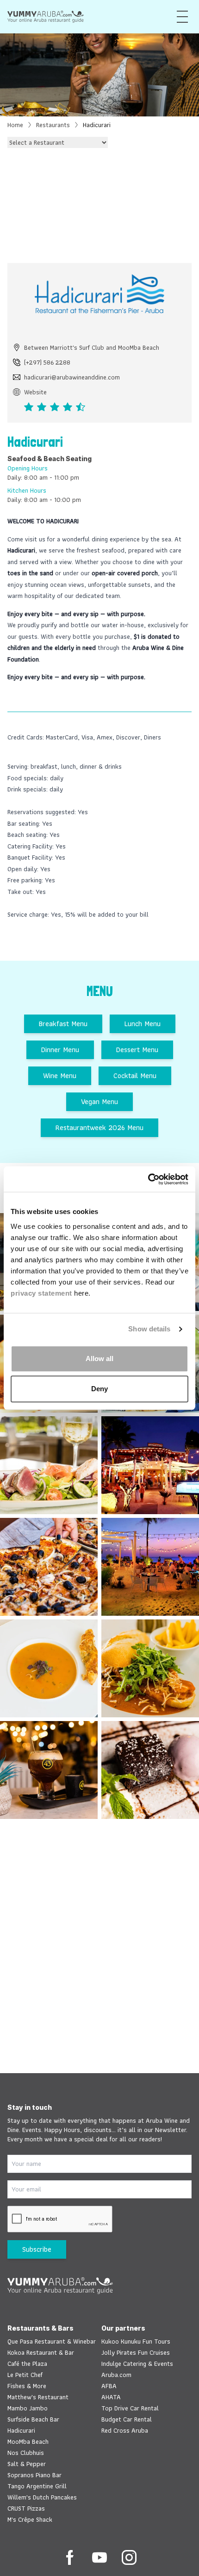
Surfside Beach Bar (33, 2419)
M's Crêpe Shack (30, 2519)
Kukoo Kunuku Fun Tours (136, 2341)
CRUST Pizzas (26, 2508)
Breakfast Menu (63, 1024)
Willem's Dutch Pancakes (42, 2497)
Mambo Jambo (28, 2408)
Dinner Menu (60, 1050)
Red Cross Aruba (125, 2430)
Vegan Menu (99, 1102)
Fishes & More (27, 2386)
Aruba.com (116, 2375)
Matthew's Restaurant (38, 2397)
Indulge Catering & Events (137, 2364)
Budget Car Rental (127, 2419)
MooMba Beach (28, 2441)
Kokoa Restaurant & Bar (41, 2352)
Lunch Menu (143, 1024)
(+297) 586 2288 (47, 362)
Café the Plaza (27, 2364)
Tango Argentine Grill (37, 2486)
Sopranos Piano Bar (34, 2475)
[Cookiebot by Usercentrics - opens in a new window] (148, 1179)
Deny (99, 1389)
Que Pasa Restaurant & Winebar (52, 2341)
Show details (149, 1329)
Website (35, 392)
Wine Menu (60, 1076)
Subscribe (37, 2249)
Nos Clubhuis (26, 2453)
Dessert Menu (137, 1050)
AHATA (111, 2397)
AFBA (109, 2386)
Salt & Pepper (27, 2464)
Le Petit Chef (25, 2375)
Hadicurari (21, 2430)
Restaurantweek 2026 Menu (99, 1127)
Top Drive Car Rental (130, 2408)
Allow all (99, 1359)
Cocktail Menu (135, 1076)
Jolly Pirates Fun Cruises (136, 2352)
